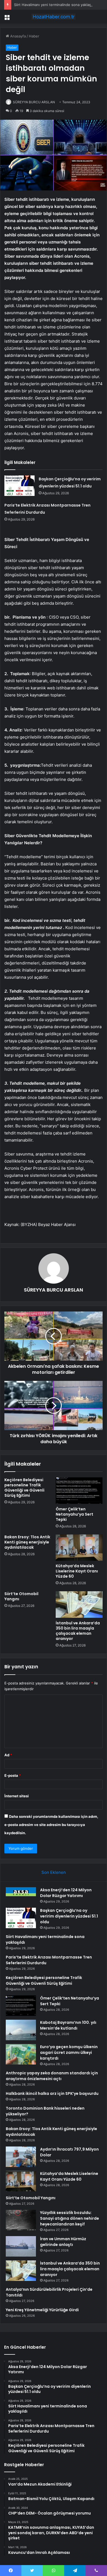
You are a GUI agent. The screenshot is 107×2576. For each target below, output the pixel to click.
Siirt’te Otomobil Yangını (21, 1596)
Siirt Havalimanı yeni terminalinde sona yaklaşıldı (55, 5)
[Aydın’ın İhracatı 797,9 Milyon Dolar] (21, 2157)
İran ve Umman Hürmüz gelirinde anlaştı (63, 2242)
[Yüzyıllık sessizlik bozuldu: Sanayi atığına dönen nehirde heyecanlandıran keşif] (21, 2220)
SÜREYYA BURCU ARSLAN (34, 102)
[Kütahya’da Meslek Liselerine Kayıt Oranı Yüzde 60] (79, 1548)
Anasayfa (17, 36)
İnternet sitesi (17, 1796)
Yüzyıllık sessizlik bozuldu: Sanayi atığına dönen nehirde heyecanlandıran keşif (70, 2218)
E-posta (13, 1775)
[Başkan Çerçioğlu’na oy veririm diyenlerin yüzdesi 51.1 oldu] (19, 486)
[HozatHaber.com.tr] (54, 17)
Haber (34, 36)
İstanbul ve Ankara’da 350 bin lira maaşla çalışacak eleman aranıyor (78, 1631)
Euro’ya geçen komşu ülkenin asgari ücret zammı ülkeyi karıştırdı (69, 2052)
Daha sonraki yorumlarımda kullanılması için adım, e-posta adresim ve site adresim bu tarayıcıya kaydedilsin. (51, 1825)
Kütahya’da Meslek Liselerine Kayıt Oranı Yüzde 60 (77, 1571)
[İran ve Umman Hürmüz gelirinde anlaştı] (21, 2246)
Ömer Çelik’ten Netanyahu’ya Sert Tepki (74, 1514)
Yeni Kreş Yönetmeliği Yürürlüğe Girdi (42, 2310)
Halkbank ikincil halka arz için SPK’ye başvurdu (52, 2093)
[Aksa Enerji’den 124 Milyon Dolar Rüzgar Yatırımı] (21, 1892)
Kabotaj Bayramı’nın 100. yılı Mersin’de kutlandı (68, 2025)
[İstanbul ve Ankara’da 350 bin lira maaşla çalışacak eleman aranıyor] (79, 1604)
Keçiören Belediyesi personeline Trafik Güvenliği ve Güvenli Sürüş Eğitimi (24, 1488)
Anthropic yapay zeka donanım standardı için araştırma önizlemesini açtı (52, 2076)
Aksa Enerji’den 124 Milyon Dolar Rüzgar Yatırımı (66, 1893)
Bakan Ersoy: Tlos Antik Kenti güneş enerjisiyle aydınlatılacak (27, 1542)
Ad (8, 1755)
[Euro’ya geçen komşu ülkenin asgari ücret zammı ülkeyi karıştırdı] (21, 2054)
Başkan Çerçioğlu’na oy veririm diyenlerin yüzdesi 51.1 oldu (69, 1916)
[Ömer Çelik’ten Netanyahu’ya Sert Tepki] (79, 1490)
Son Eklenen (54, 1872)
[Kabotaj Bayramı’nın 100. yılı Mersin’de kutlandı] (21, 2030)
